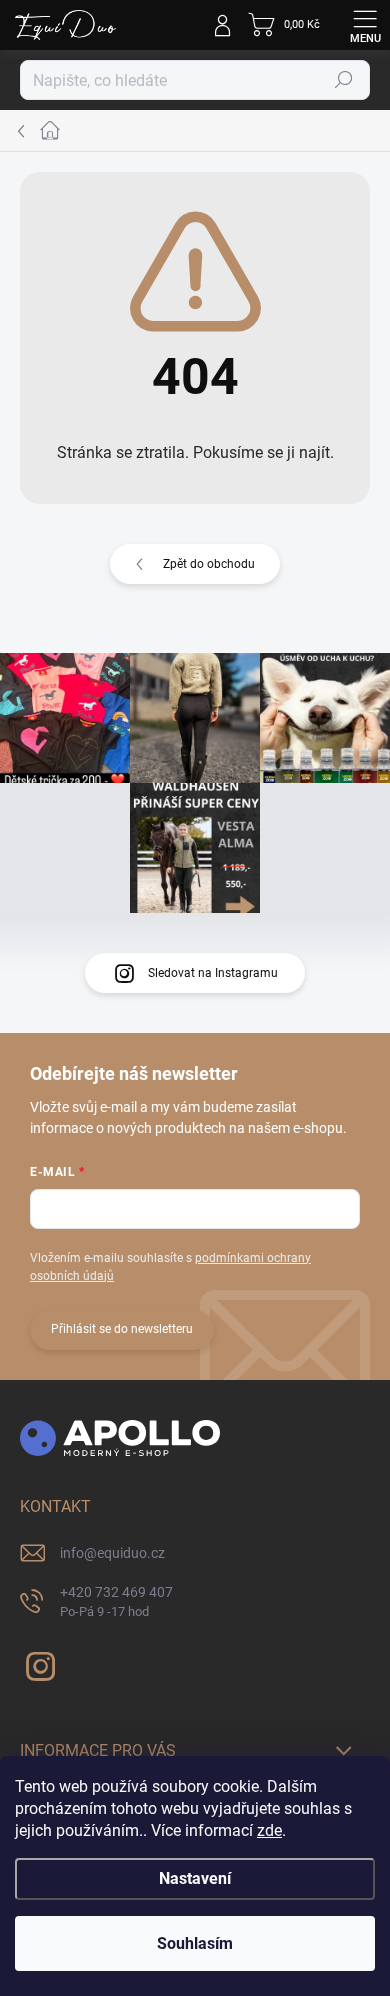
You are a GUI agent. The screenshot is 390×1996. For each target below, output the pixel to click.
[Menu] (365, 25)
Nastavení (195, 1878)
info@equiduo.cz (112, 1553)
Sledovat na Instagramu (213, 973)
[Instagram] (37, 1662)
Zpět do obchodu (209, 564)
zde (269, 1830)
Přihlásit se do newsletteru (122, 1329)
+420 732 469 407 (116, 1601)
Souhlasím (195, 1943)
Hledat (344, 80)
